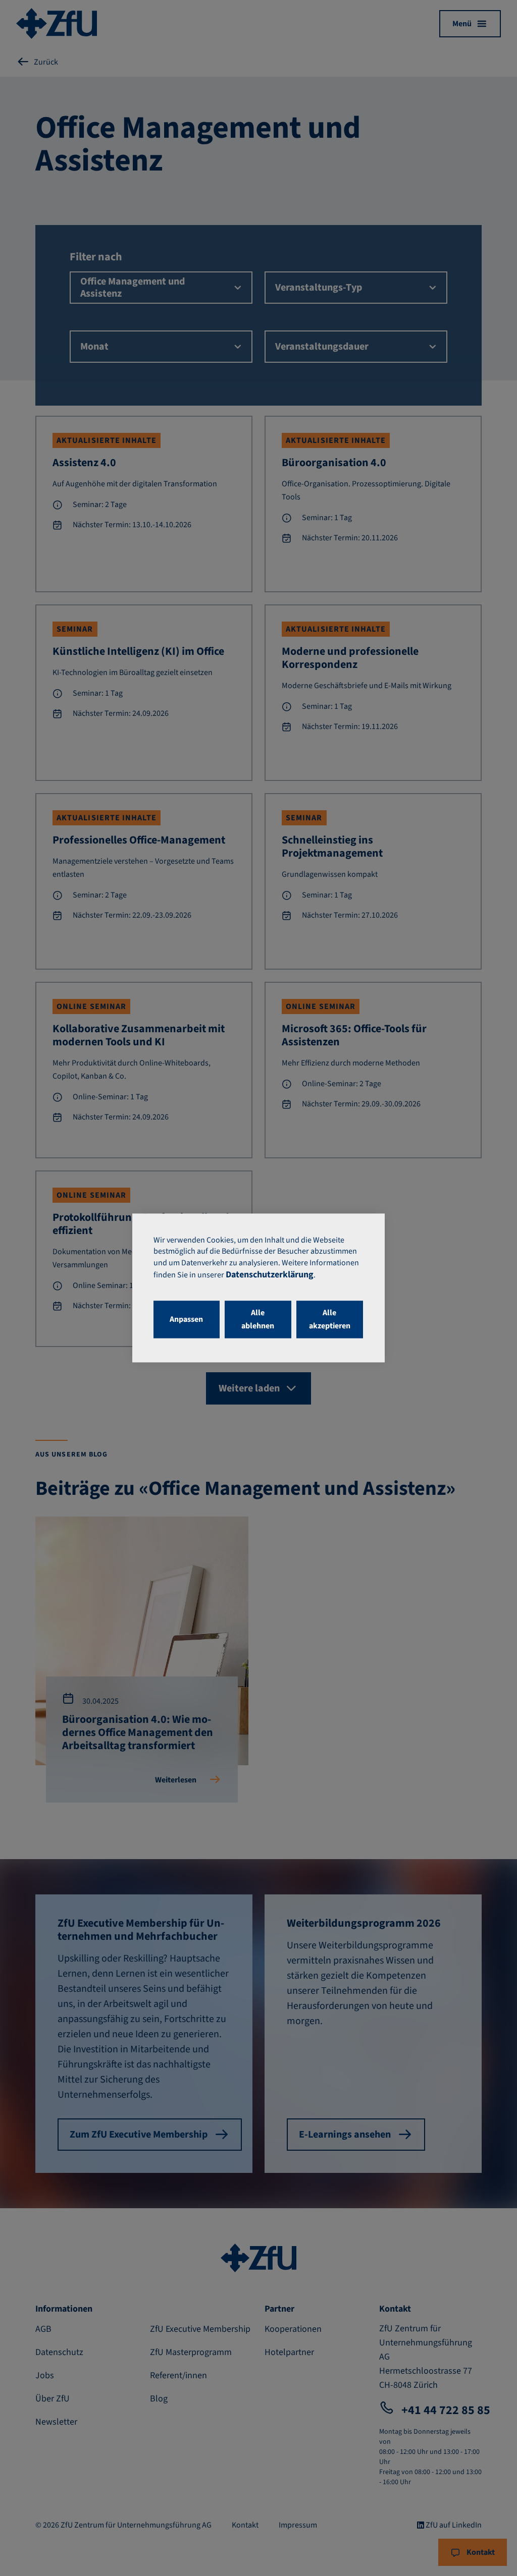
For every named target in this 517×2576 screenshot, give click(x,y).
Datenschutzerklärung (270, 1275)
